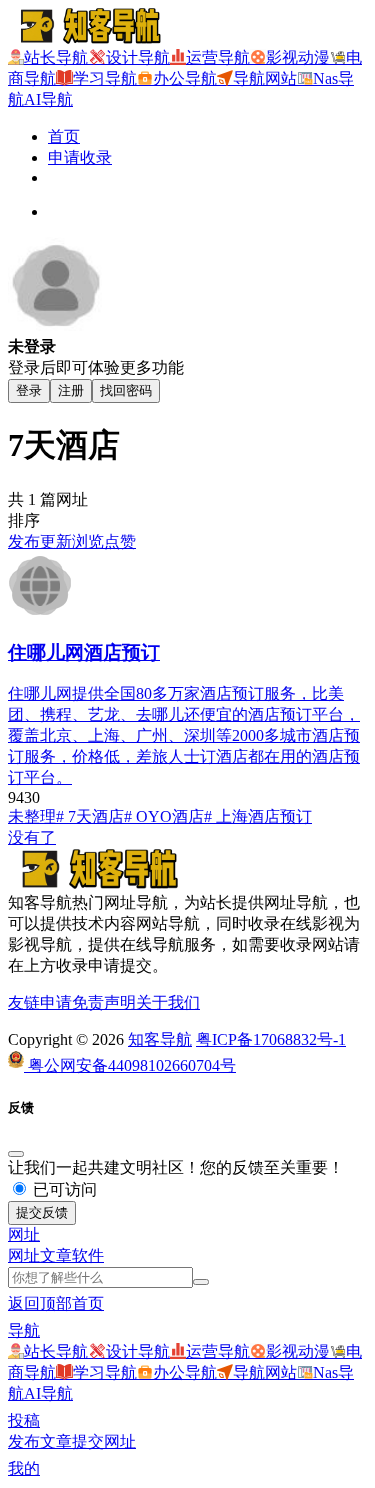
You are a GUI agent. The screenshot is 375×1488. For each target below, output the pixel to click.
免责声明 (104, 1002)
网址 (24, 1255)
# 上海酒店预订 (258, 816)
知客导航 (160, 1039)
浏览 (88, 541)
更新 (56, 541)
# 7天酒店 (90, 816)
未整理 (32, 816)
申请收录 (80, 157)
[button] (24, 1234)
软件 (88, 1255)
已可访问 (63, 1189)
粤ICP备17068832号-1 (271, 1039)
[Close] (16, 1154)
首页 (64, 136)
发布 (24, 541)
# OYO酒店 (164, 816)
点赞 (120, 541)
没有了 (32, 837)
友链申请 (40, 1002)
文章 (56, 1255)
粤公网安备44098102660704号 (130, 1065)
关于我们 (168, 1002)
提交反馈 (42, 1212)
